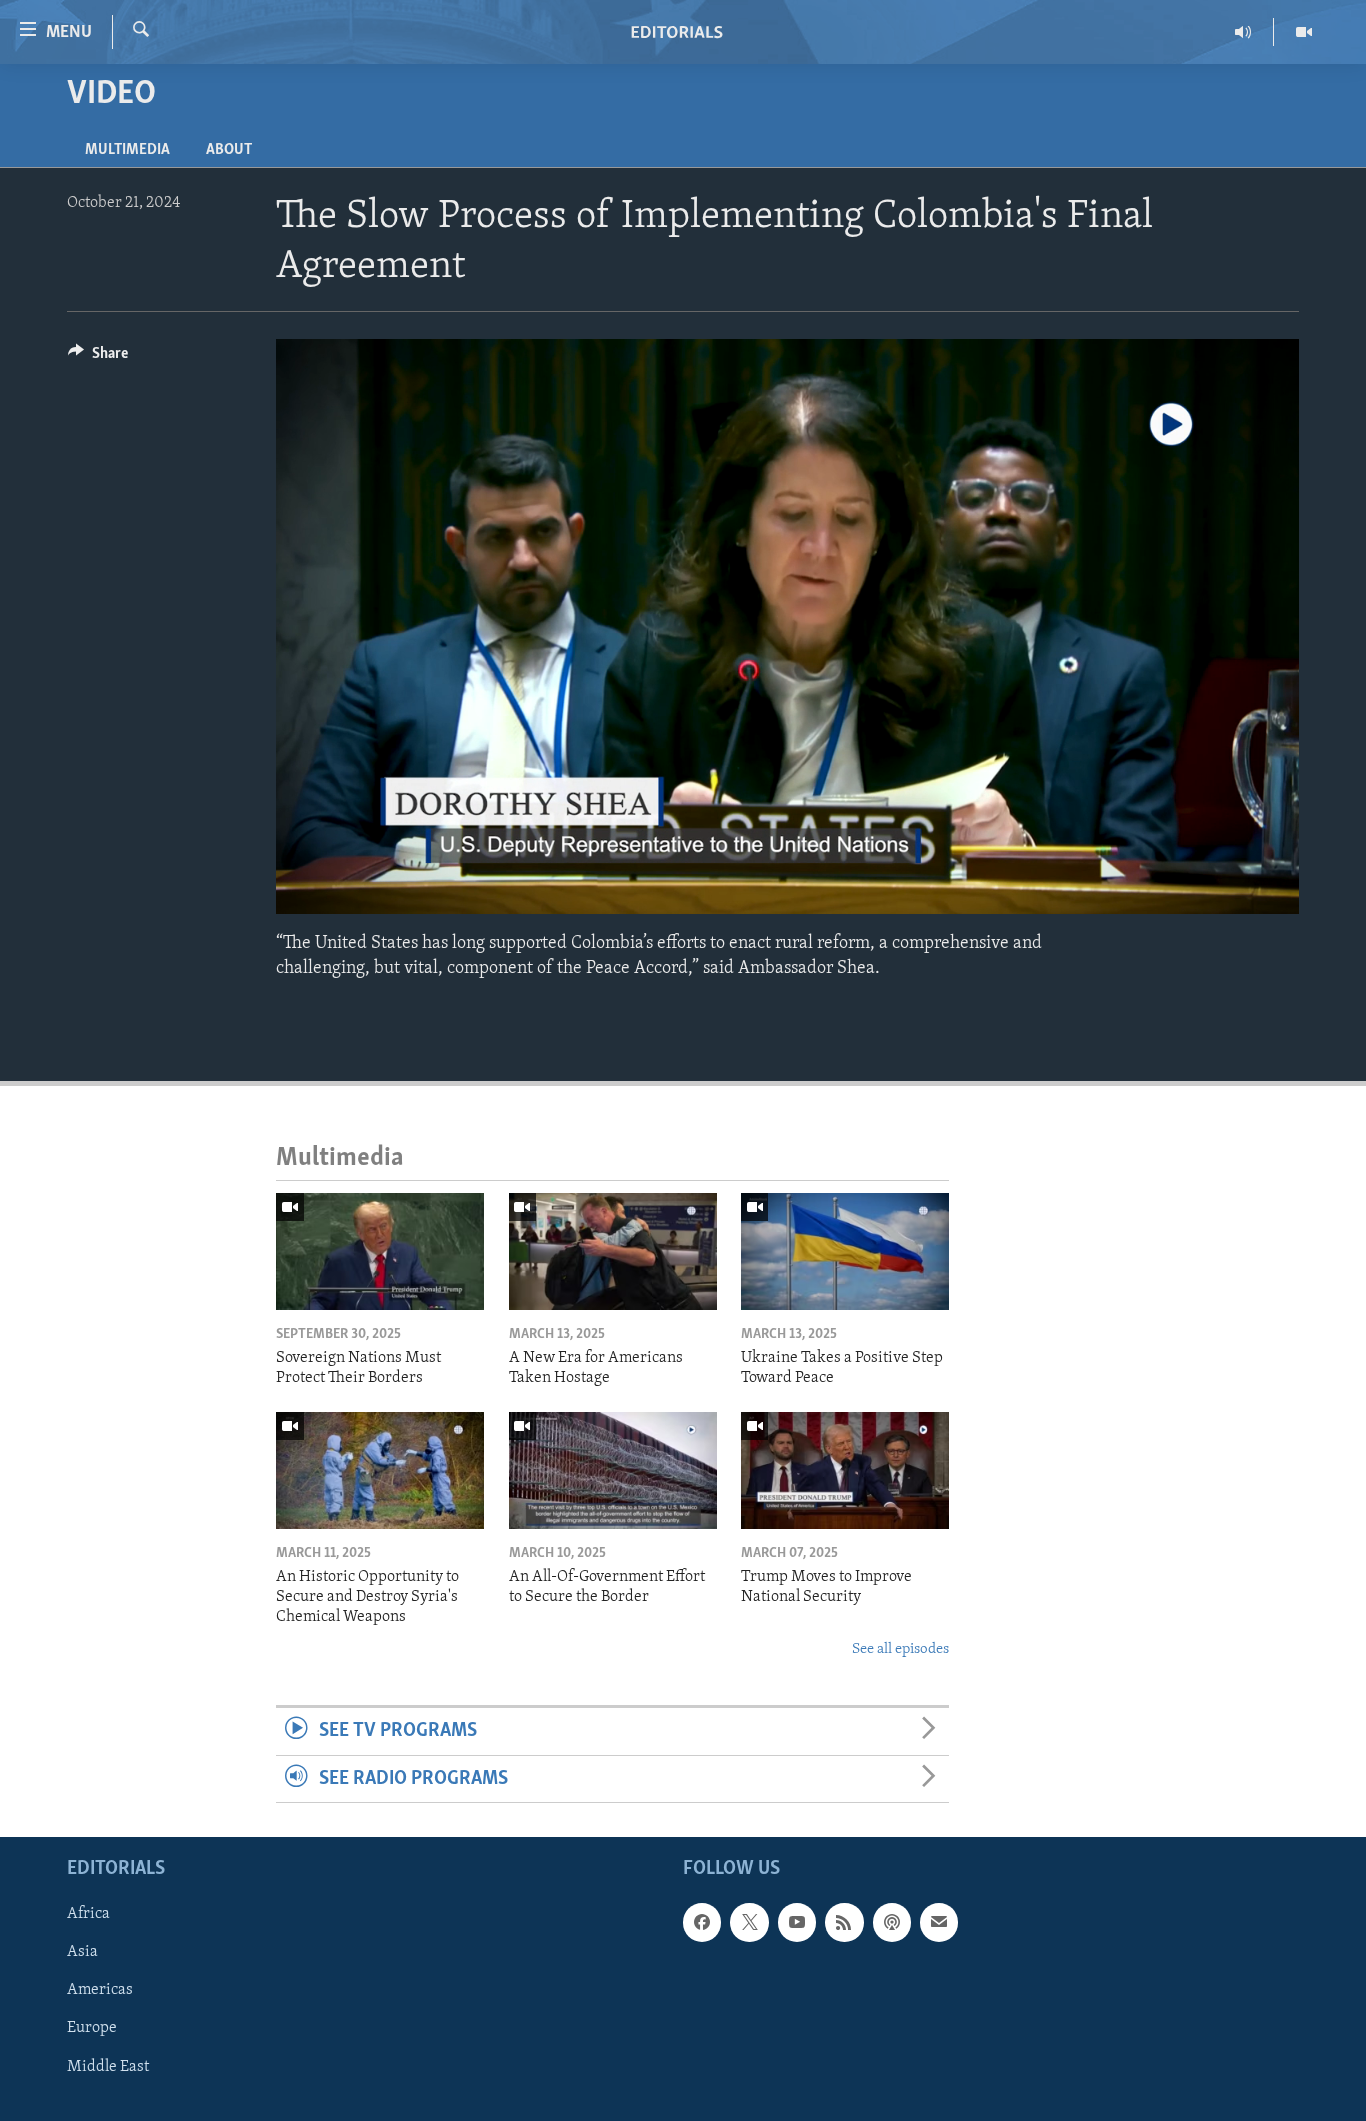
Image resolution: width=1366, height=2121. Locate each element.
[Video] (1304, 32)
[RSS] (844, 1922)
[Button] (98, 358)
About (229, 150)
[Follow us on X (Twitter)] (749, 1922)
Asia (82, 1952)
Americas (100, 1990)
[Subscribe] (939, 1922)
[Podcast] (892, 1922)
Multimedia (127, 150)
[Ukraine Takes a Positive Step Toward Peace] (845, 1251)
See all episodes (900, 1649)
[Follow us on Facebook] (702, 1922)
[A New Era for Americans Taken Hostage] (613, 1251)
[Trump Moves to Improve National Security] (845, 1470)
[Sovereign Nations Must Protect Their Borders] (380, 1251)
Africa (88, 1914)
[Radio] (1243, 32)
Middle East (108, 2066)
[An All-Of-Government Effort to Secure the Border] (613, 1470)
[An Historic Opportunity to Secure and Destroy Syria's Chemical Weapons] (380, 1470)
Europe (92, 2028)
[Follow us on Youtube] (797, 1922)
